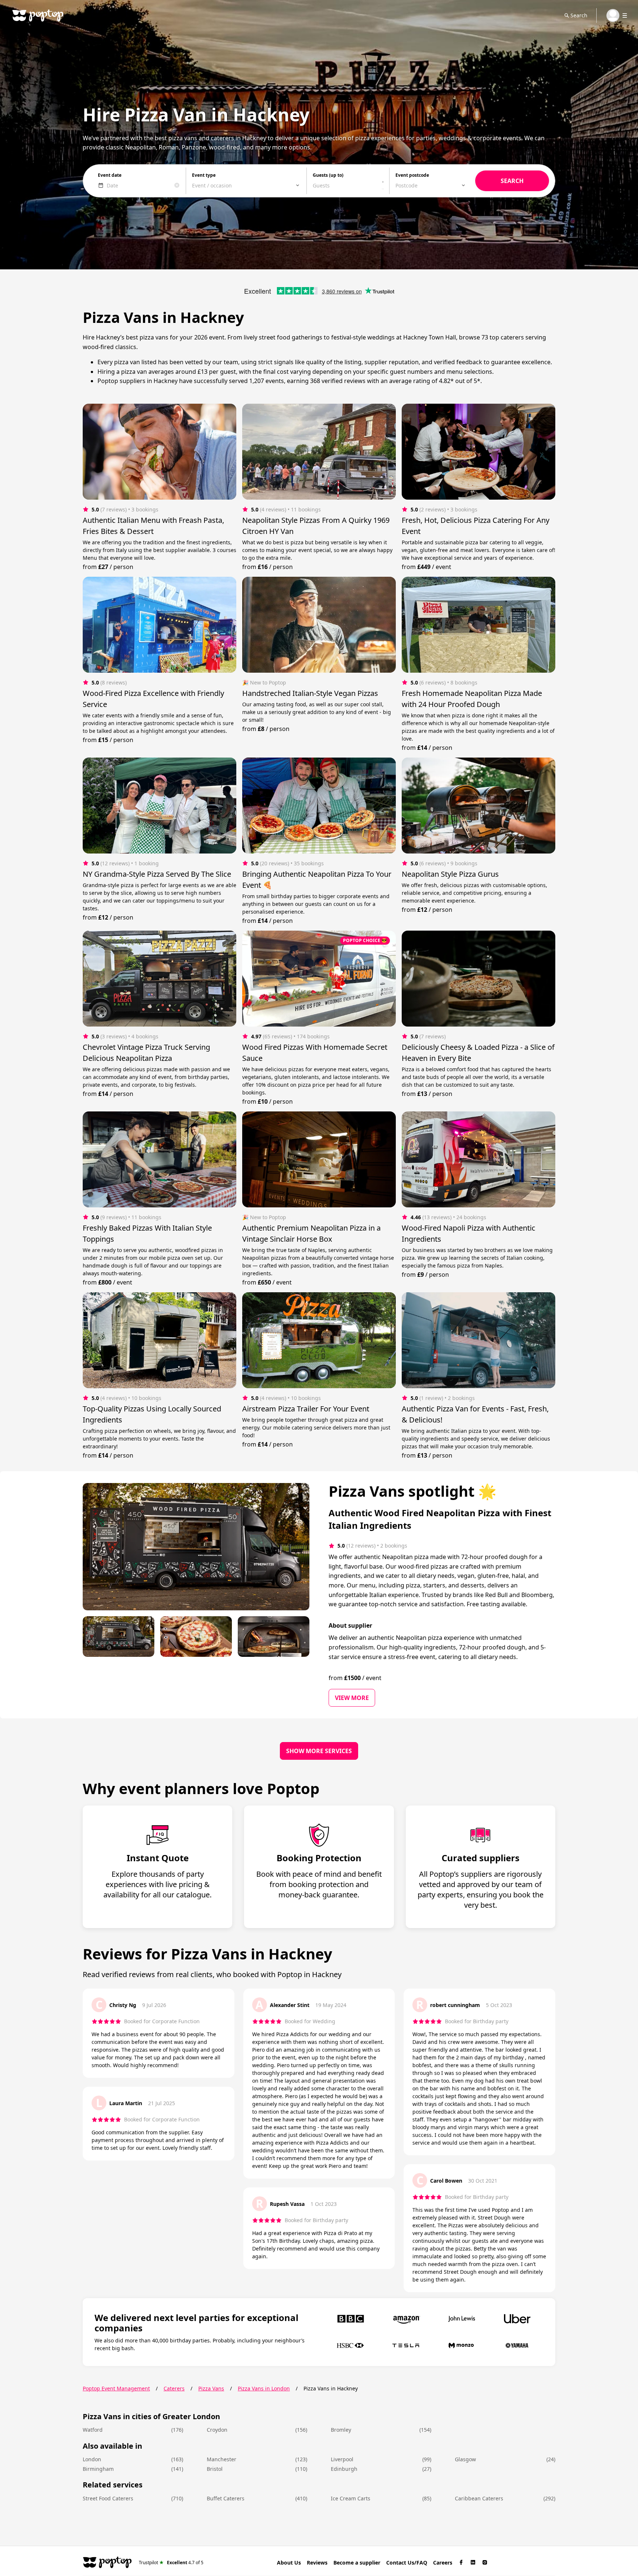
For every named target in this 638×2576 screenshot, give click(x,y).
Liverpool (342, 2459)
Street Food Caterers (108, 2498)
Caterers (174, 2388)
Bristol (215, 2469)
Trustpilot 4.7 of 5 (171, 2562)
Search (579, 15)
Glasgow (465, 2459)
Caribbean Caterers (479, 2498)
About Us (289, 2563)
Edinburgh (344, 2469)
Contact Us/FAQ (407, 2563)
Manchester (222, 2459)
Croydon (217, 2430)
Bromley (341, 2430)
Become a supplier (357, 2563)
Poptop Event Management (116, 2388)
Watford (93, 2430)
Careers (443, 2563)
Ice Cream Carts (351, 2498)
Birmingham (98, 2469)
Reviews (317, 2563)
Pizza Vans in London (264, 2388)
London (92, 2459)
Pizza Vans (211, 2388)
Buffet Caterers (226, 2498)
